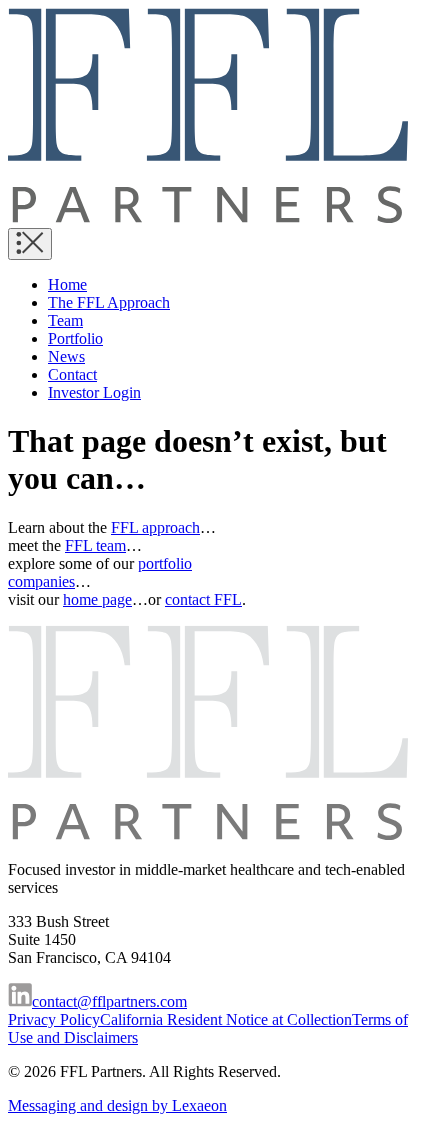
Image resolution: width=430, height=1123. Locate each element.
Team (65, 320)
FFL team (95, 545)
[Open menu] (30, 244)
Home (67, 284)
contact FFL (203, 599)
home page (97, 599)
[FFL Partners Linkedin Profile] (20, 1001)
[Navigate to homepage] (208, 218)
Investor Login (94, 392)
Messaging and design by (117, 1105)
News (66, 356)
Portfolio (75, 338)
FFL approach (155, 527)
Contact (72, 374)
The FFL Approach (109, 302)
